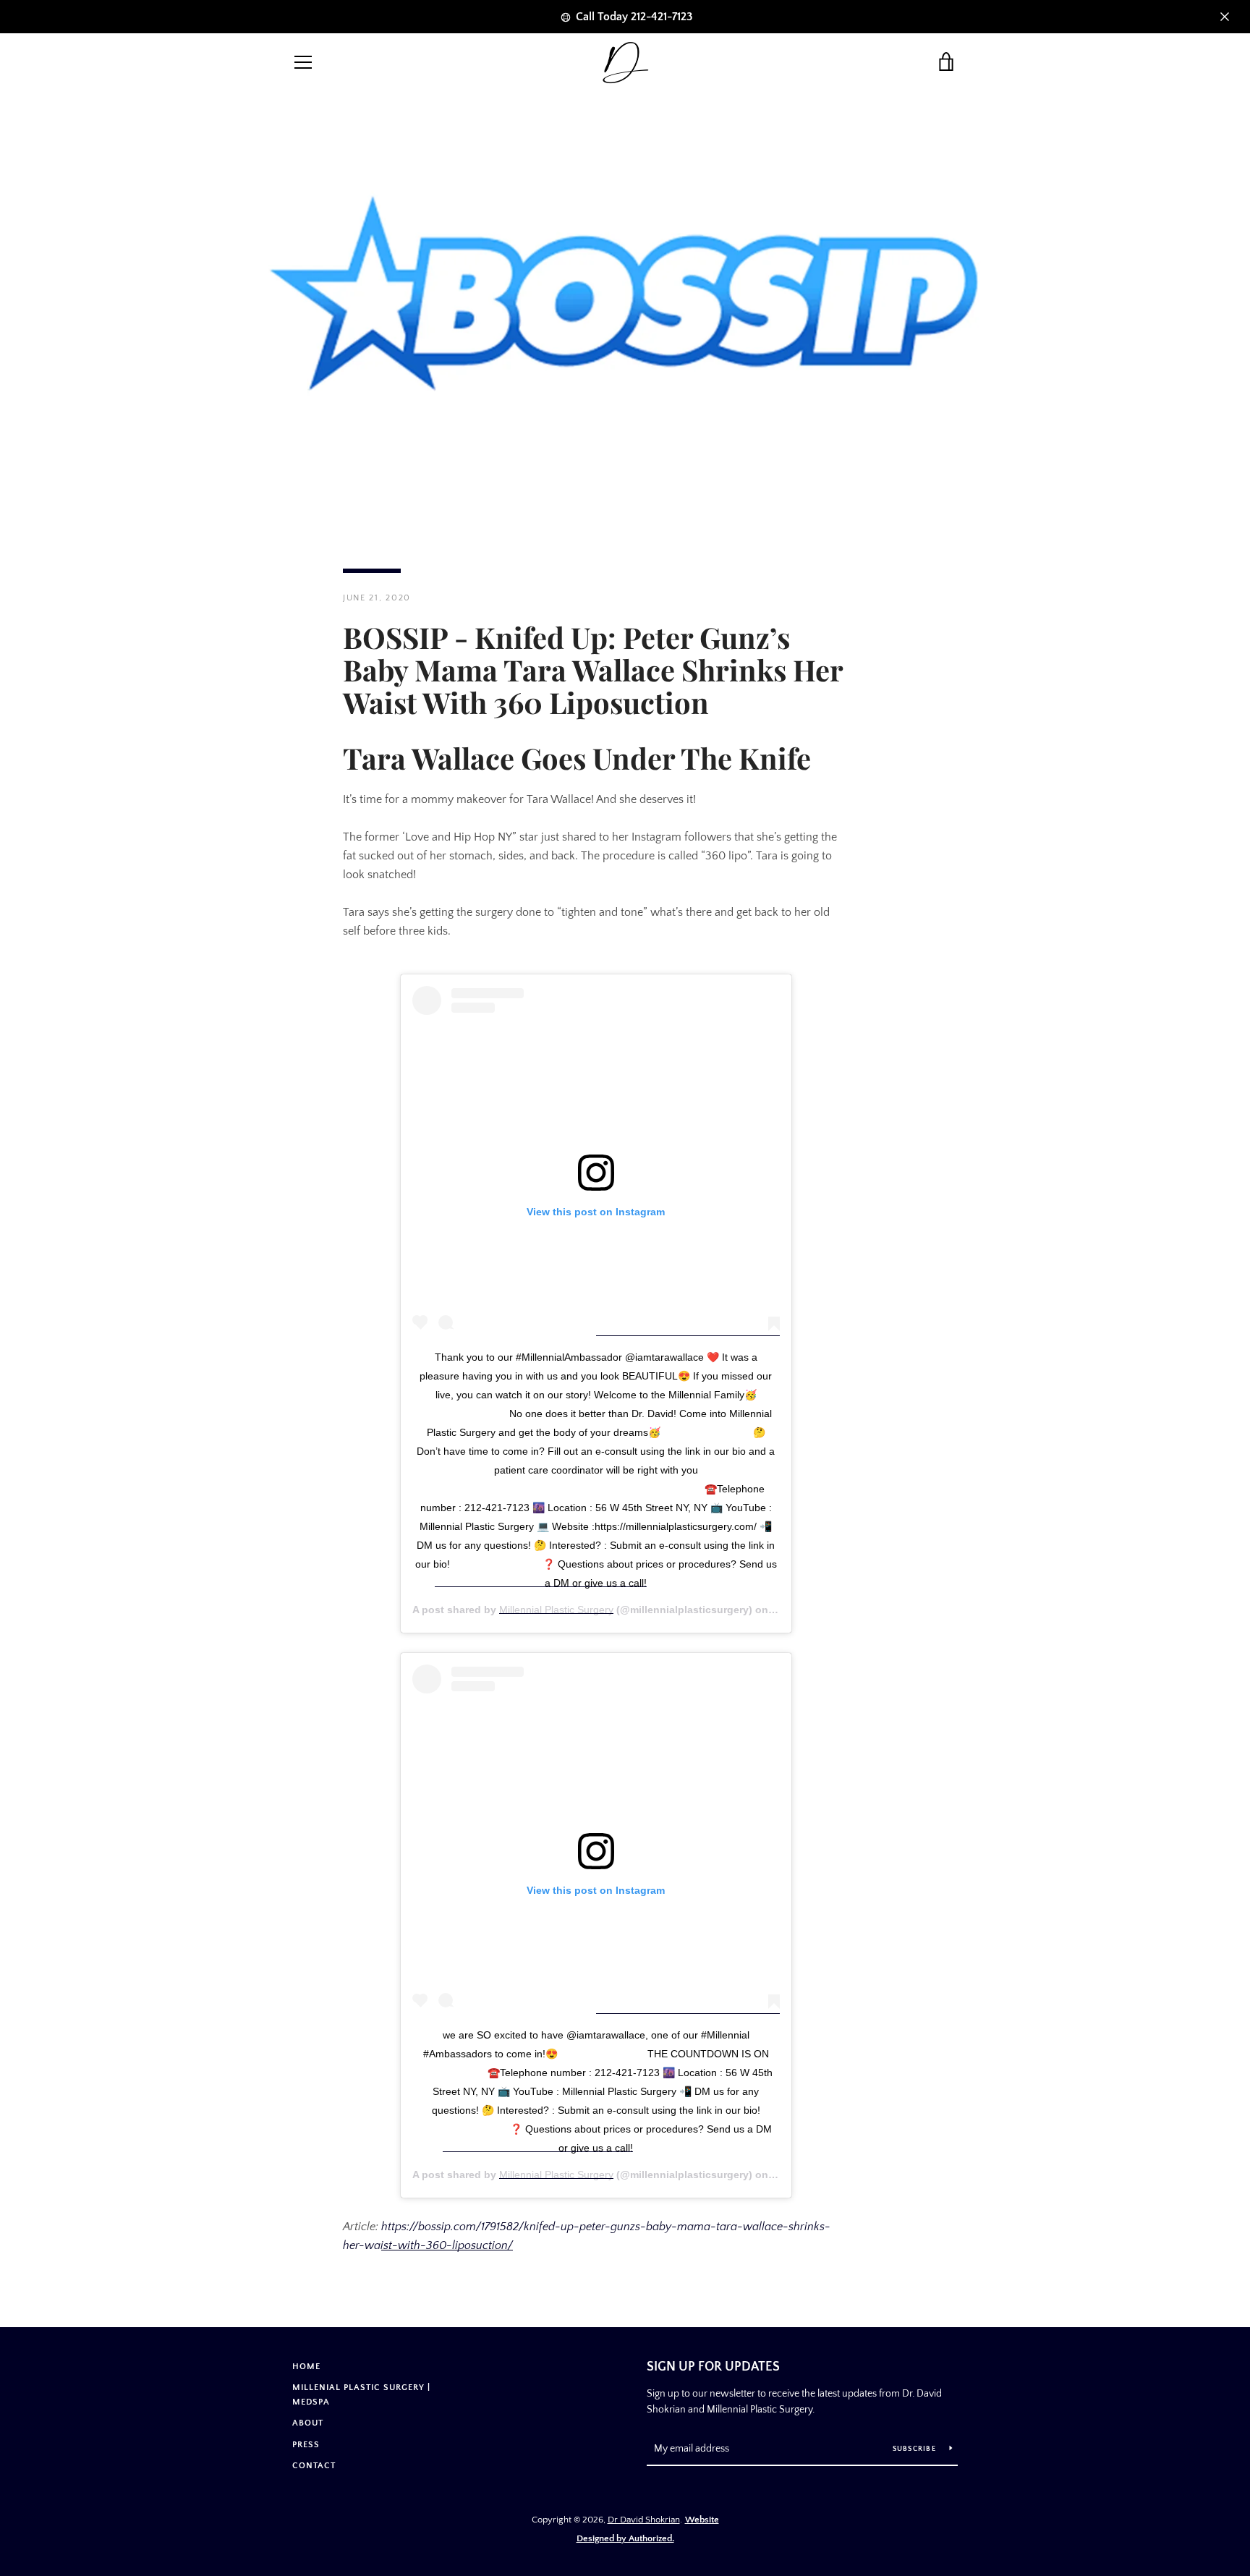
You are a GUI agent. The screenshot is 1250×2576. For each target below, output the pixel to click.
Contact (314, 2466)
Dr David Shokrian (644, 2520)
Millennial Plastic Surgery (556, 1610)
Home (306, 2367)
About (308, 2423)
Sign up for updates (713, 2367)
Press (306, 2445)
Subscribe (916, 2449)
